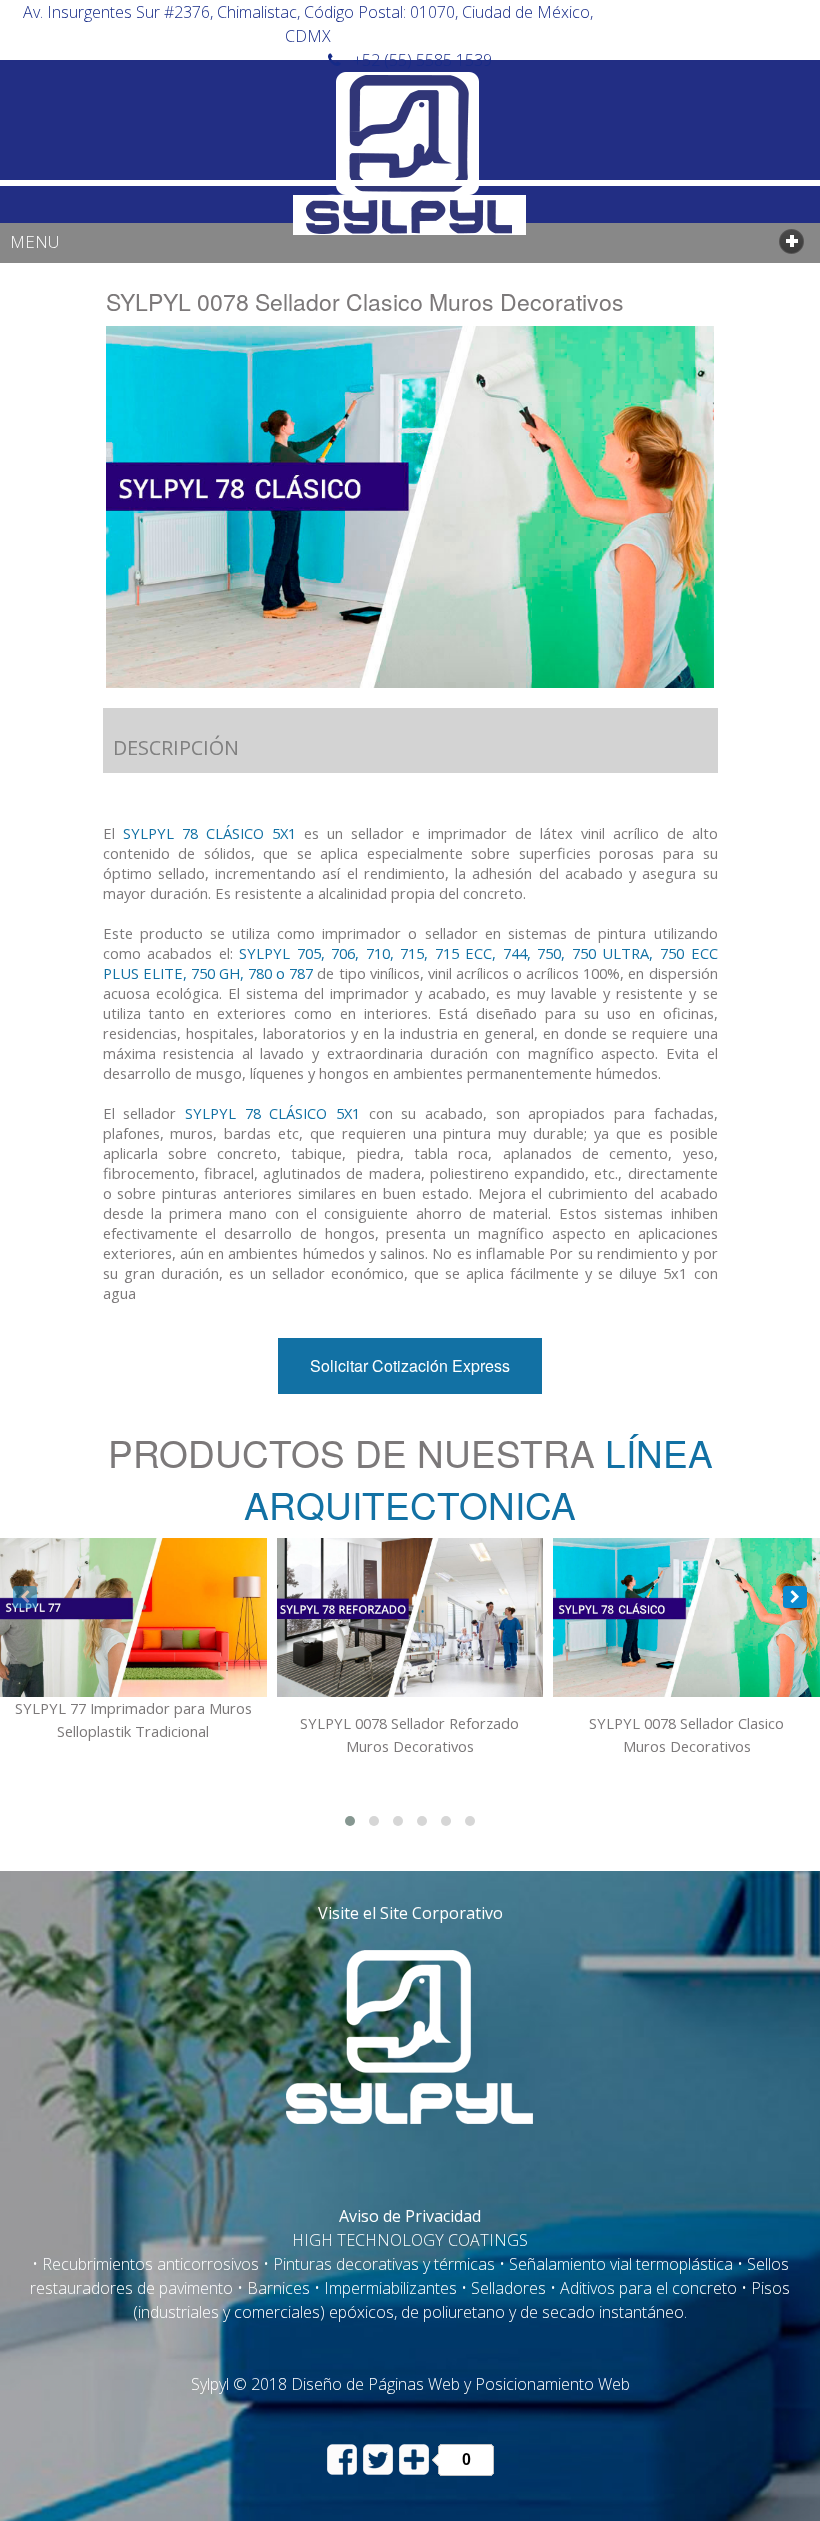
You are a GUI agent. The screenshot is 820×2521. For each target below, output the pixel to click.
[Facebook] (344, 2458)
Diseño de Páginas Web (375, 2384)
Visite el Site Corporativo (410, 1913)
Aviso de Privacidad (410, 2216)
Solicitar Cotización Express (410, 1365)
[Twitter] (380, 2458)
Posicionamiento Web (552, 2384)
